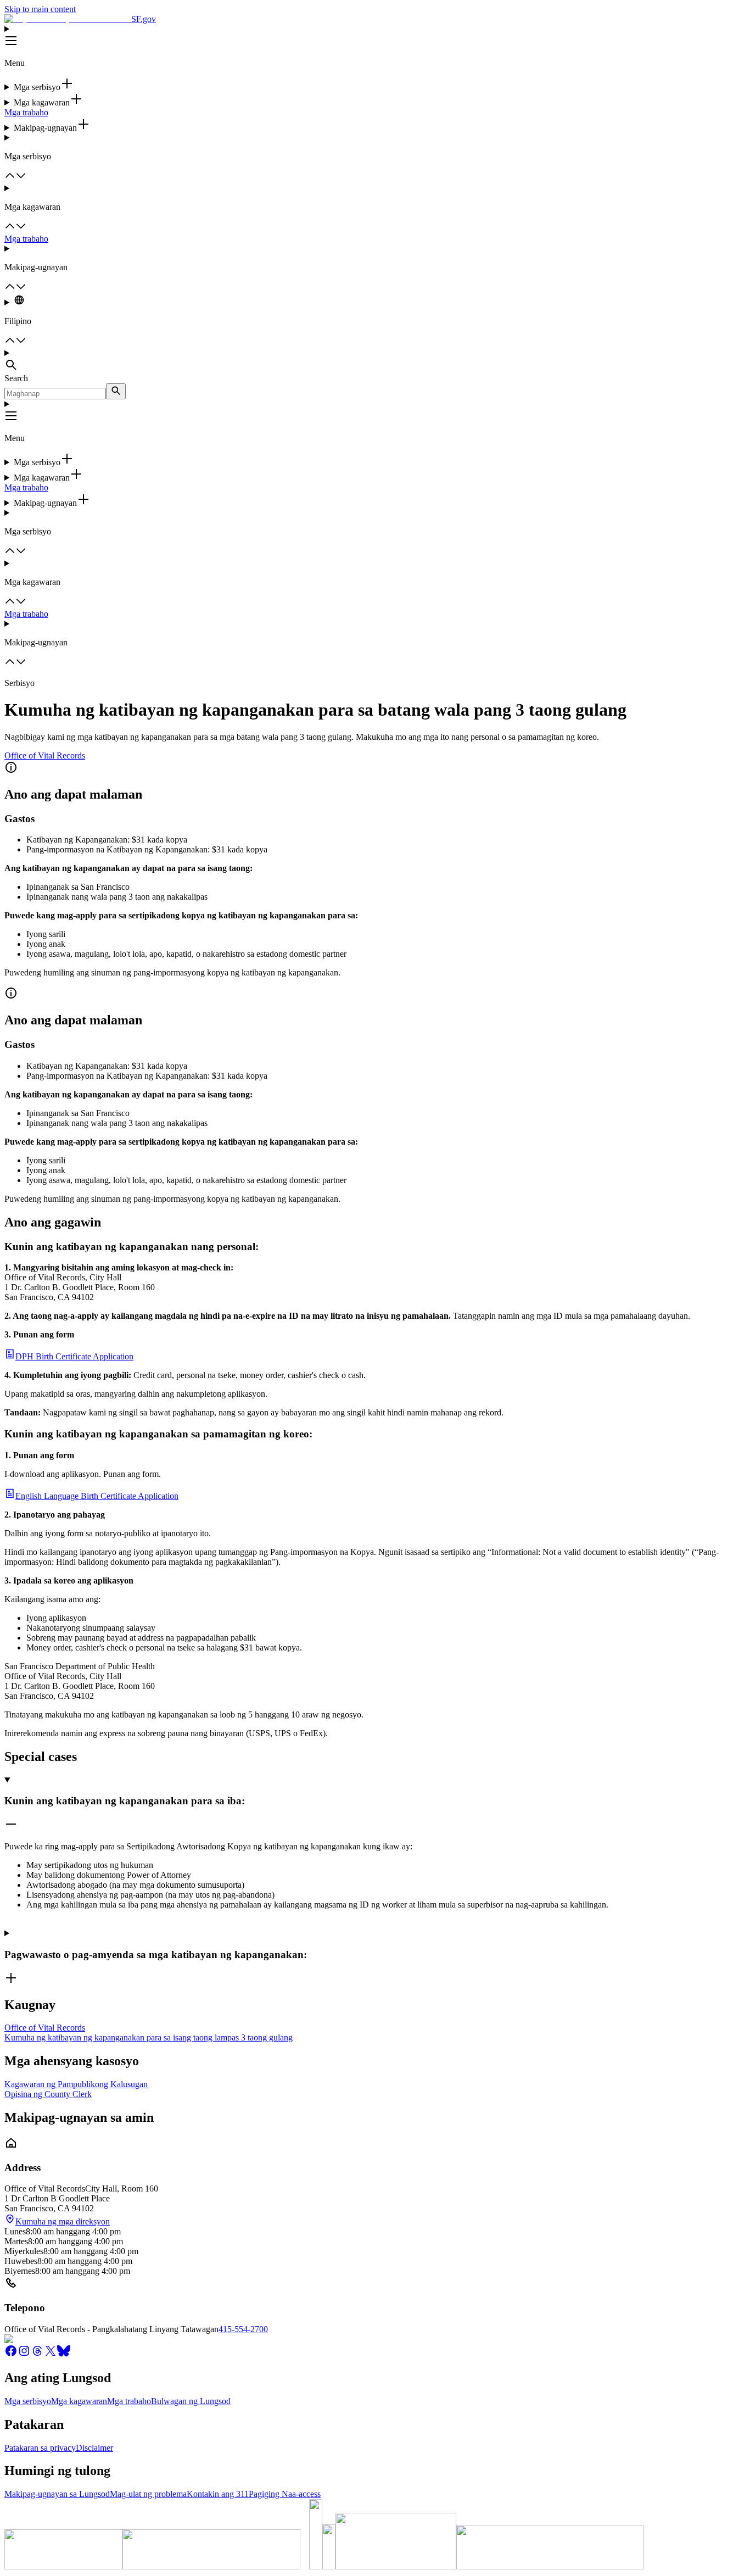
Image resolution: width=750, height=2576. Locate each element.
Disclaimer (94, 2448)
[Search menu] (375, 361)
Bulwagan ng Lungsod (191, 2401)
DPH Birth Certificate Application (74, 1356)
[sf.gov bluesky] (64, 2354)
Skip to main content (40, 9)
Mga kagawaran (79, 2401)
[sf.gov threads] (37, 2354)
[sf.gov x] (51, 2354)
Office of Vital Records (45, 755)
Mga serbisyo (28, 2401)
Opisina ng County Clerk (48, 2094)
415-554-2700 (243, 2329)
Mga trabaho (26, 112)
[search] (116, 391)
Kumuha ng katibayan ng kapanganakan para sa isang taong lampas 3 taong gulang (149, 2037)
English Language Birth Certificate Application (97, 1496)
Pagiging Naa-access (285, 2494)
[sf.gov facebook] (11, 2354)
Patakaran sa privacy (40, 2448)
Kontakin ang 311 (218, 2494)
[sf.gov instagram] (24, 2354)
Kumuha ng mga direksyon (63, 2221)
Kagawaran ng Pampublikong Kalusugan (76, 2084)
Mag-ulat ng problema (148, 2494)
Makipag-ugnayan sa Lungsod (57, 2494)
